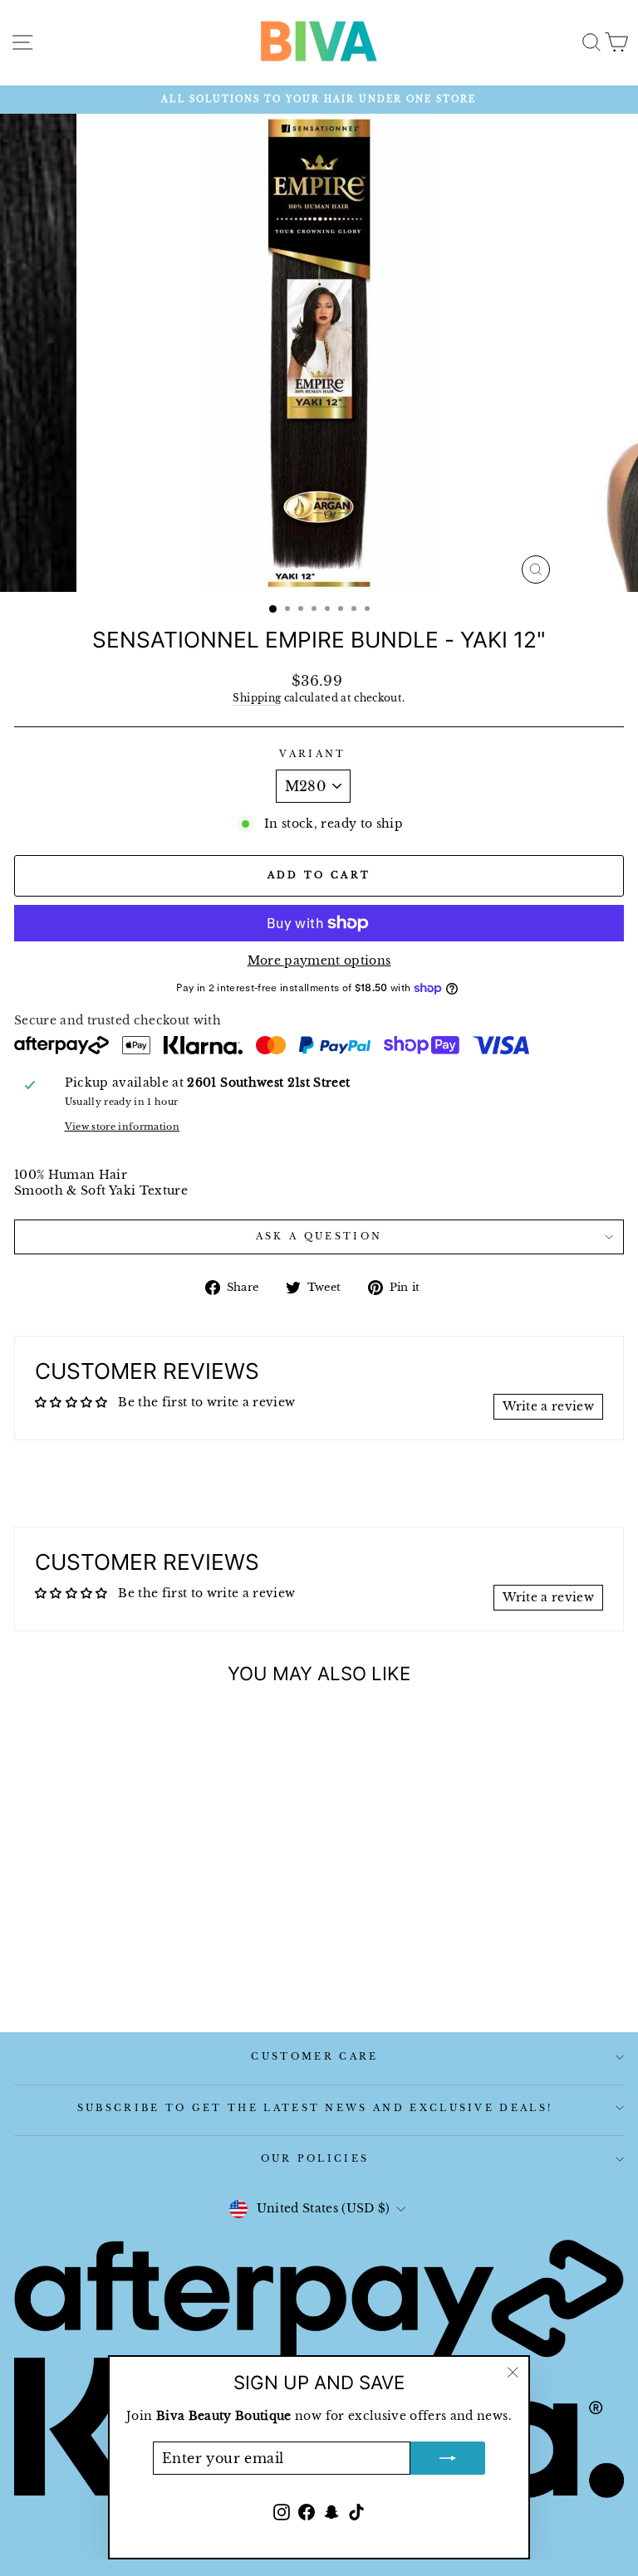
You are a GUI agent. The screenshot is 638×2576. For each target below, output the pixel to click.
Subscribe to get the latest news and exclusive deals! (315, 2108)
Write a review (548, 1407)
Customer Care (314, 2056)
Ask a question (319, 1236)
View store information (123, 1127)
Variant (312, 754)
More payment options (319, 961)
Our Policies (315, 2158)
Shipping (257, 698)
